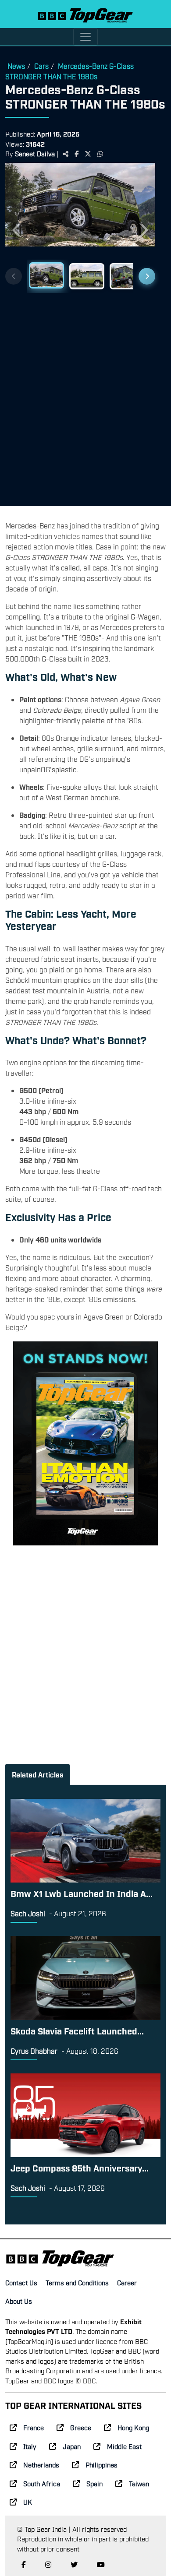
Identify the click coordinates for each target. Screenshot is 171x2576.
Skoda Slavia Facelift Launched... (77, 2031)
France (34, 2427)
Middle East (124, 2446)
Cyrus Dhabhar (34, 2051)
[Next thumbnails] (147, 276)
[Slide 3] (127, 276)
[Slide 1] (46, 275)
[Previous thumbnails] (14, 276)
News (16, 66)
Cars (41, 66)
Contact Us (21, 2282)
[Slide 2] (87, 276)
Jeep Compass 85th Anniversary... (80, 2168)
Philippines (102, 2464)
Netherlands (41, 2464)
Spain (94, 2483)
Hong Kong (133, 2427)
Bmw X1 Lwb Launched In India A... (82, 1893)
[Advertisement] (85, 396)
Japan (72, 2446)
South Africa (42, 2483)
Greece (81, 2427)
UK (28, 2502)
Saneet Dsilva (35, 153)
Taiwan (139, 2483)
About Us (19, 2301)
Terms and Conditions (77, 2282)
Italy (30, 2446)
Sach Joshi (28, 1913)
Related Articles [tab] (37, 1774)
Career (127, 2282)
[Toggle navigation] (85, 37)
